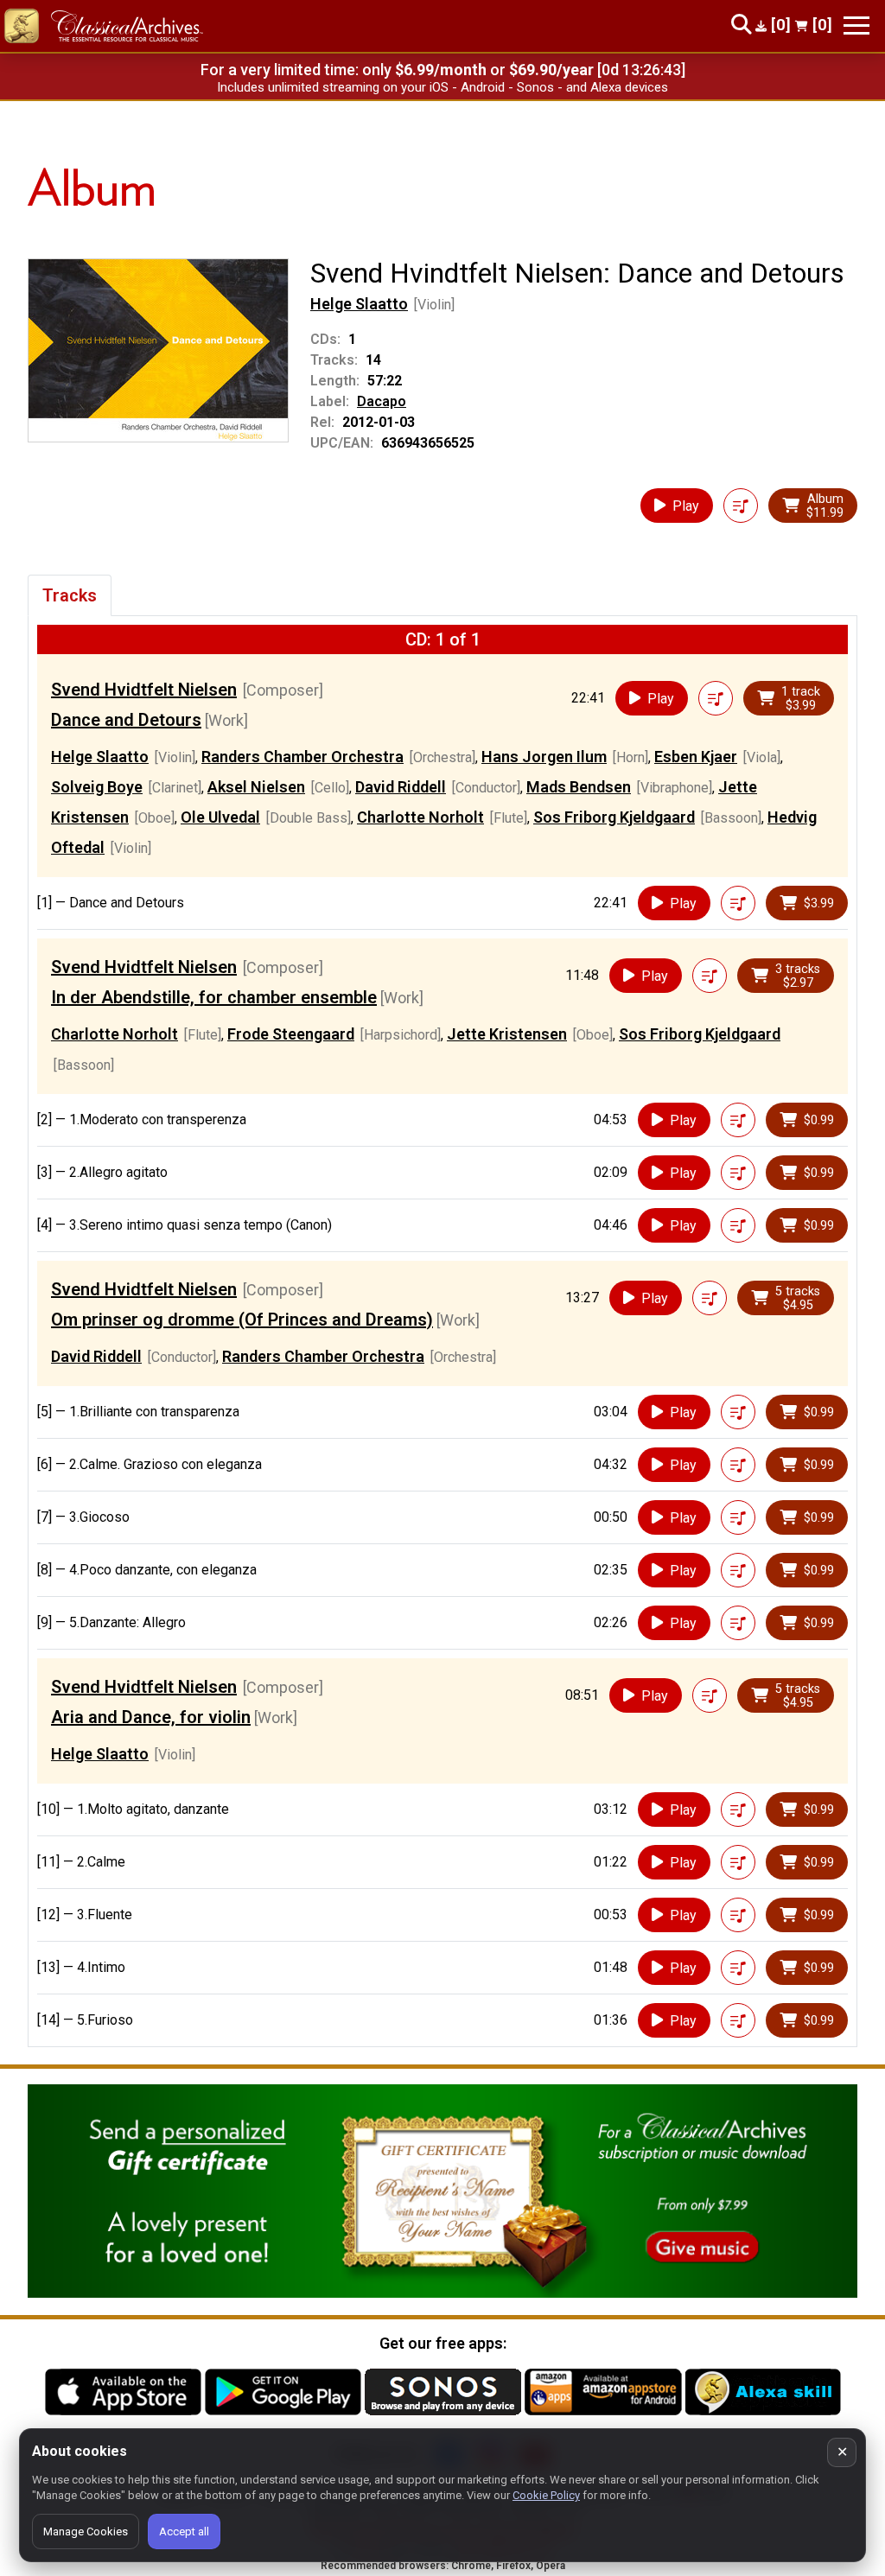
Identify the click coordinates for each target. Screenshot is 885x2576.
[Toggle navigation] (856, 25)
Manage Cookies (86, 2531)
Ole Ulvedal (220, 817)
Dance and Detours (126, 720)
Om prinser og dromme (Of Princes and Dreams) (242, 1320)
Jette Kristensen (507, 1034)
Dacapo (382, 401)
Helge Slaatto (359, 304)
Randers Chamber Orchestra (302, 757)
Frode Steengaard (291, 1034)
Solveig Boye (97, 787)
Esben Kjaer (696, 757)
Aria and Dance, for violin (151, 1717)
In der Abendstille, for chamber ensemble (214, 997)
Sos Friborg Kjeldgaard (614, 817)
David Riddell (401, 787)
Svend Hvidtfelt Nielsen (144, 690)
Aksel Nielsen (256, 787)
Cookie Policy (546, 2495)
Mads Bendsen (579, 787)
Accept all (184, 2531)
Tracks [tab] (70, 595)
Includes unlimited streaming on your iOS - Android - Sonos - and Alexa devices (442, 87)
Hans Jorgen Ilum (544, 757)
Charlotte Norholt (420, 817)
